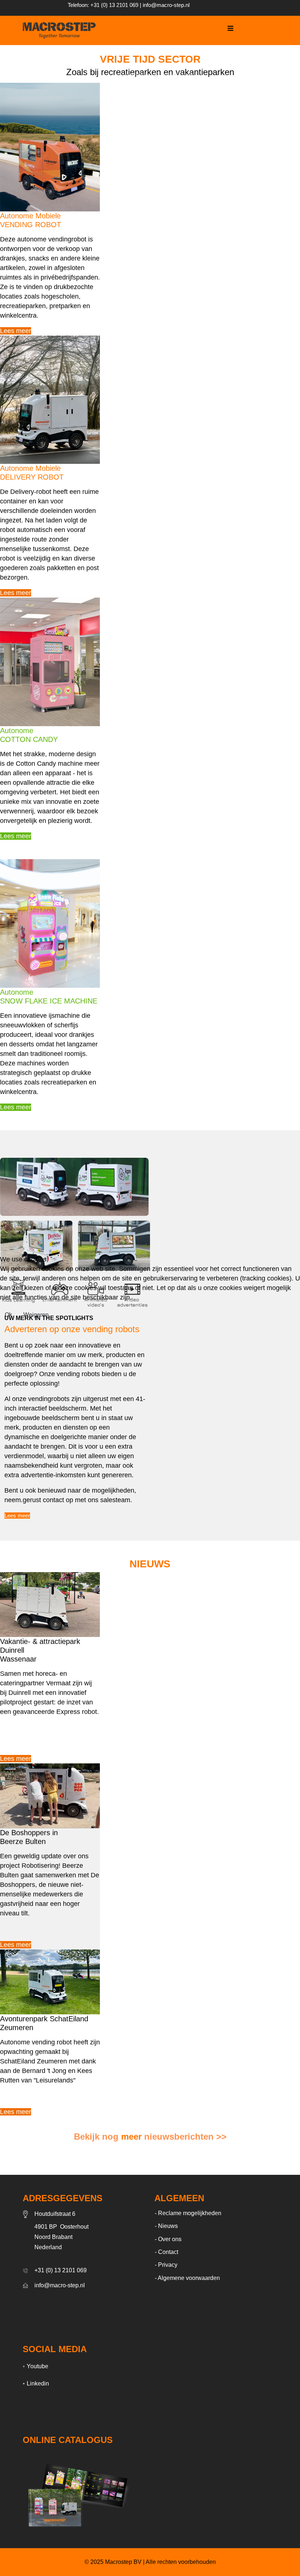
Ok (8, 1315)
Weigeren (36, 1315)
